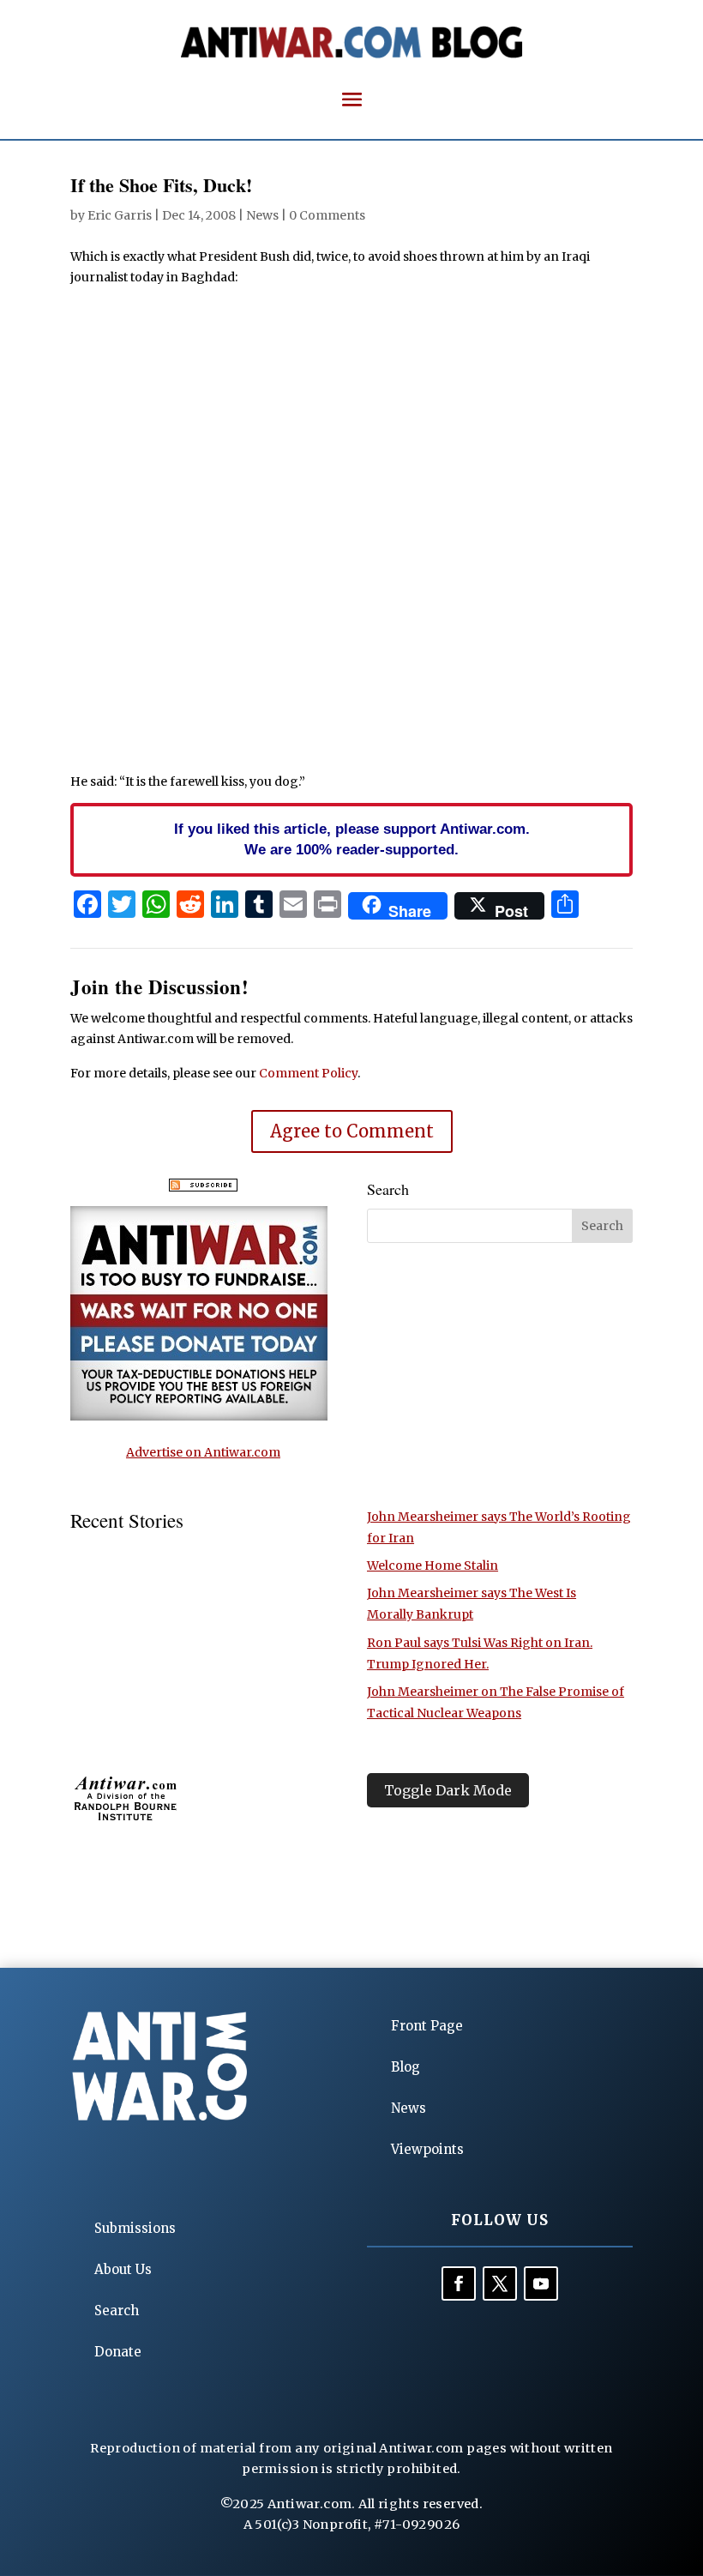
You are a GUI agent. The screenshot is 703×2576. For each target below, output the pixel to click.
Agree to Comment (352, 1131)
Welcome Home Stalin (433, 1566)
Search (117, 2311)
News (262, 215)
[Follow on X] (500, 2283)
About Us (123, 2269)
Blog (406, 2067)
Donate (118, 2352)
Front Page (427, 2026)
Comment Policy (308, 1073)
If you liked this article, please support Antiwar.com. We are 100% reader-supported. (352, 839)
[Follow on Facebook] (459, 2283)
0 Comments (327, 215)
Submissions (135, 2228)
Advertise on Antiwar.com (203, 1452)
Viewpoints (427, 2149)
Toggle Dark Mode (448, 1790)
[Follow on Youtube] (541, 2283)
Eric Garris (120, 215)
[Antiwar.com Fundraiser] (199, 1416)
